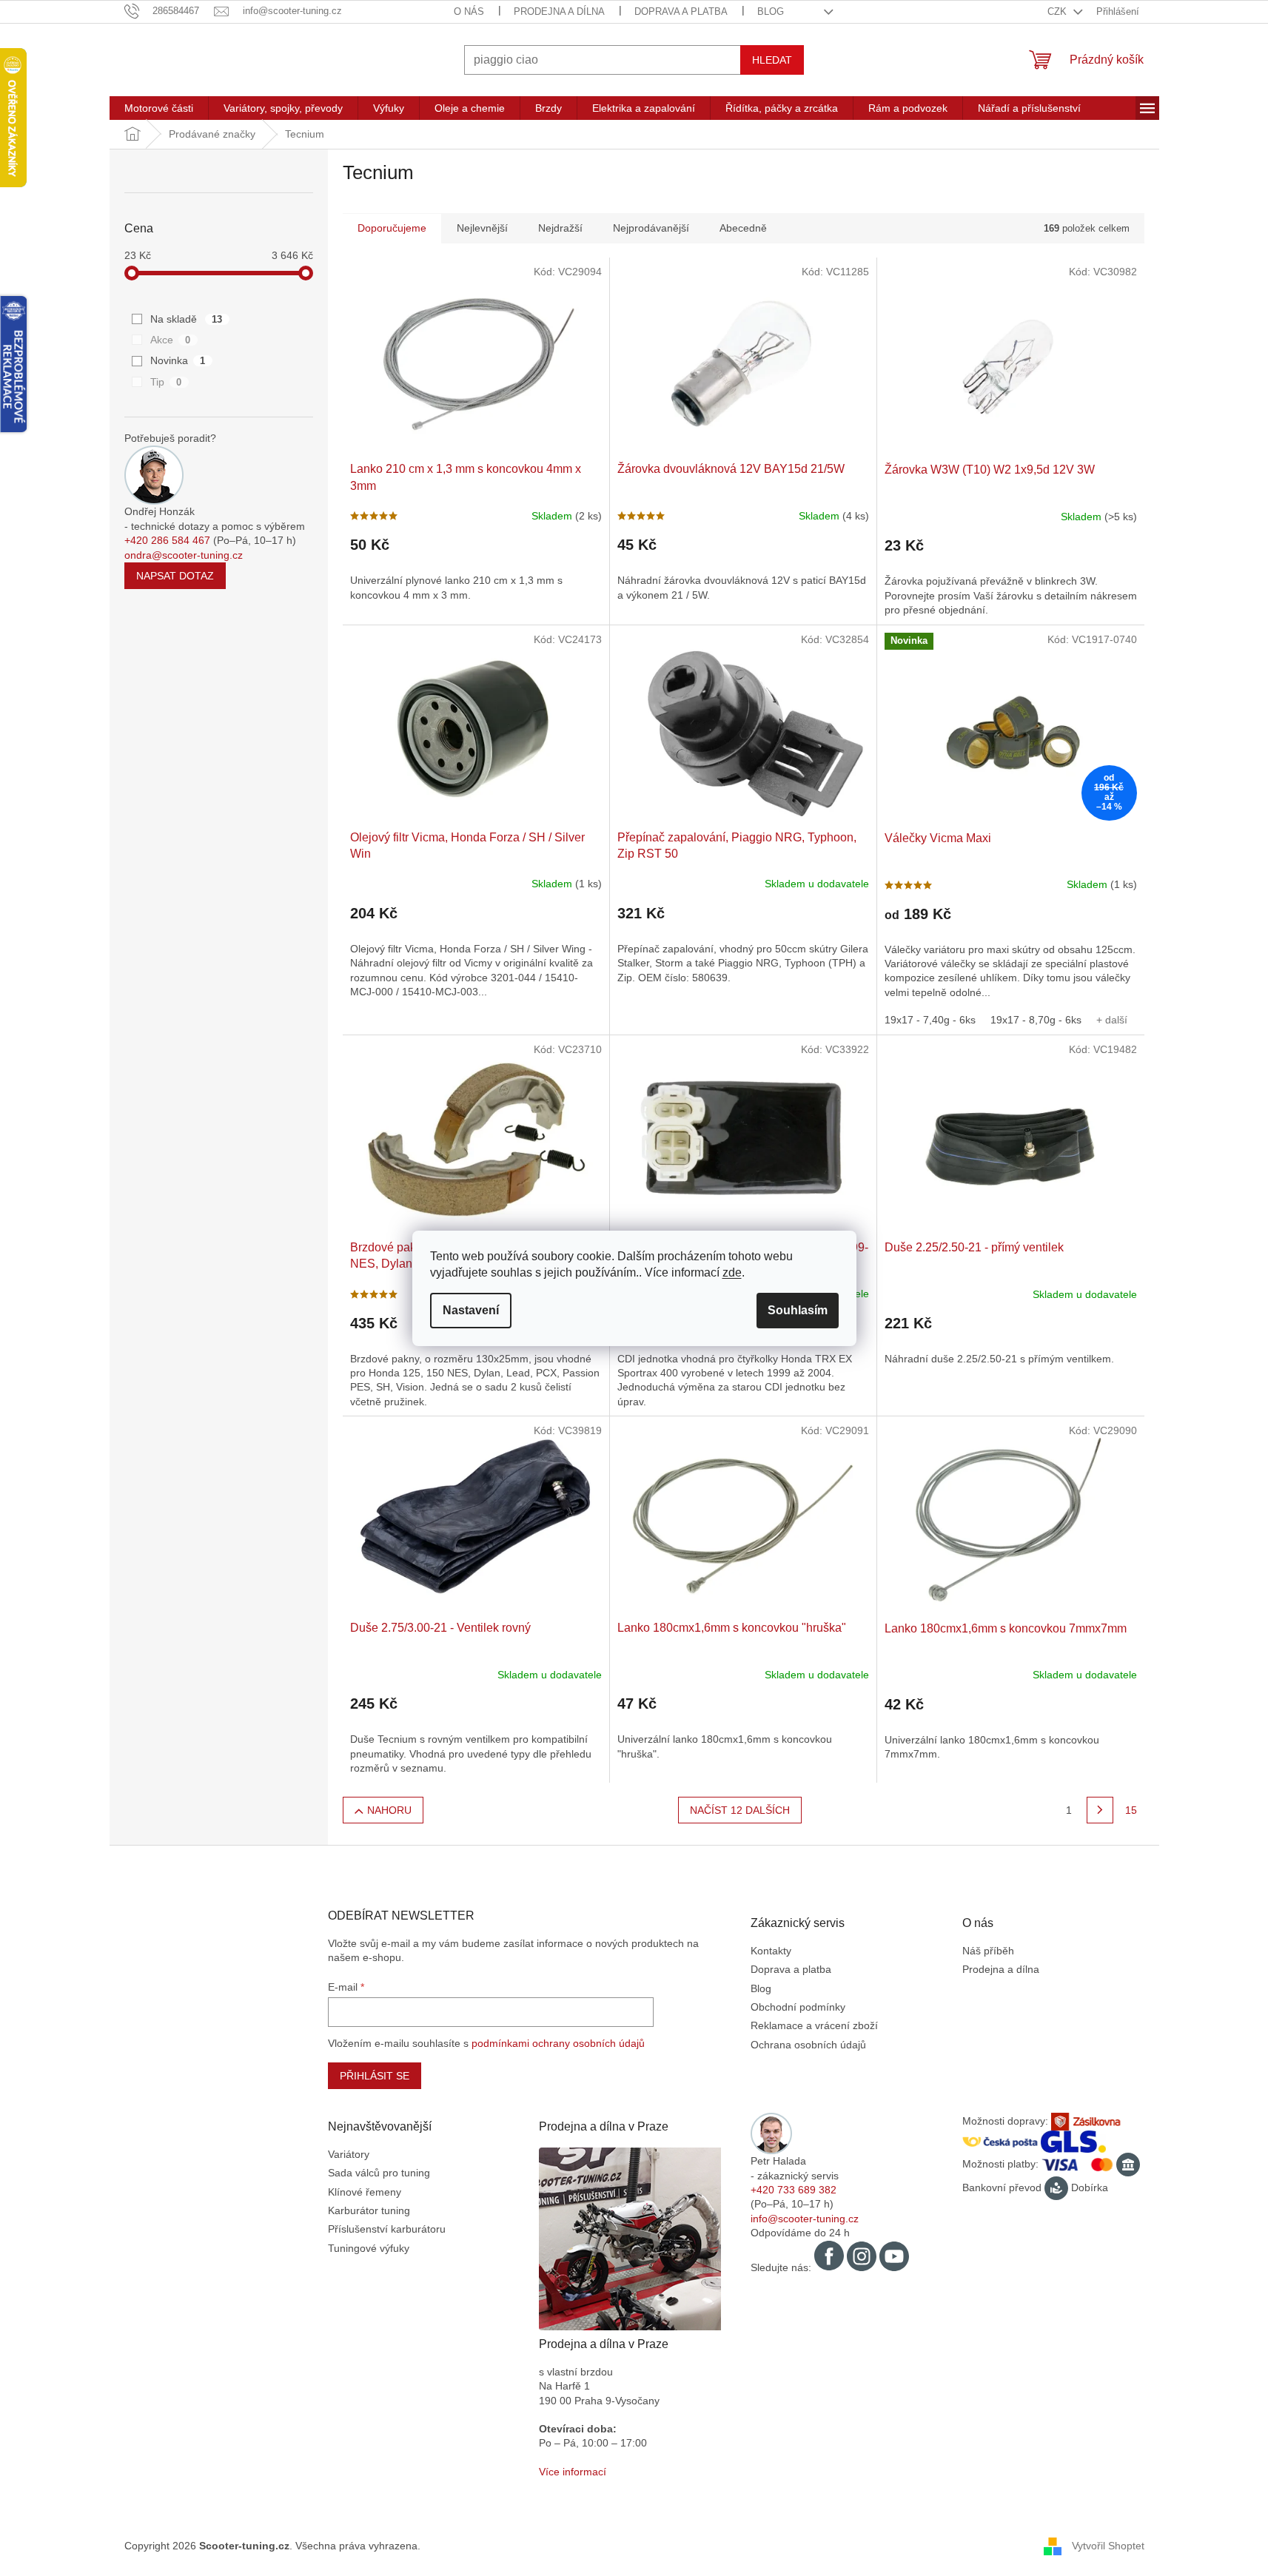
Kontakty (771, 1951)
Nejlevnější (482, 228)
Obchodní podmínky (798, 2007)
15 (1131, 1810)
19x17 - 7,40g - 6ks (930, 1020)
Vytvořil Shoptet (1108, 2545)
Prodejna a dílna (559, 11)
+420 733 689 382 (794, 2190)
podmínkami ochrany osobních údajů (558, 2043)
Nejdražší (560, 228)
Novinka (178, 360)
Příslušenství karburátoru (387, 2229)
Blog (771, 11)
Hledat (772, 60)
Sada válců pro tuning (379, 2173)
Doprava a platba (681, 11)
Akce (171, 340)
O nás (469, 11)
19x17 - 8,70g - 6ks (1036, 1020)
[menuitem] (159, 108)
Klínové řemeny (365, 2192)
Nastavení (471, 1310)
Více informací (573, 2472)
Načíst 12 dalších (740, 1810)
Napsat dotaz (175, 576)
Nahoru (389, 1810)
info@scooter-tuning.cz (805, 2219)
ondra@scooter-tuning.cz (184, 555)
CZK (1059, 11)
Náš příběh (988, 1951)
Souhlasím (798, 1310)
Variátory (349, 2154)
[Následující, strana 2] (1100, 1810)
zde (732, 1272)
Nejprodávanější (651, 228)
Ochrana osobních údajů (808, 2045)
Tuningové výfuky (369, 2248)
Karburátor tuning (369, 2210)
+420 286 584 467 (167, 540)
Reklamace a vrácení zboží (814, 2025)
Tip (166, 382)
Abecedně (743, 228)
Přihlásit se (375, 2076)
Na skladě (187, 319)
